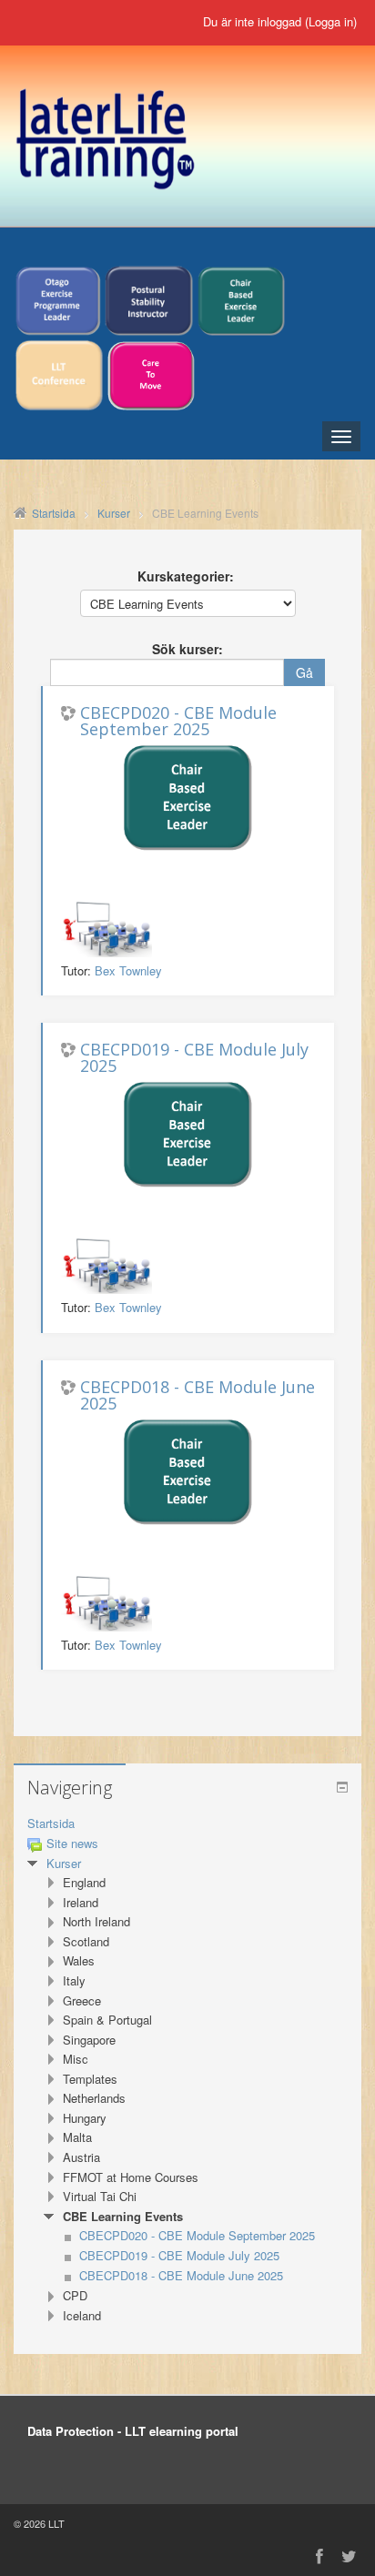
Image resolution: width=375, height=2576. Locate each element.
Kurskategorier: (186, 576)
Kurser (64, 1863)
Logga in (331, 21)
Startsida (51, 1823)
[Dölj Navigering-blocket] (342, 1787)
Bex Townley (128, 970)
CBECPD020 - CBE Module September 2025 (178, 721)
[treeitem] (187, 1824)
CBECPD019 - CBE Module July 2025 (194, 1057)
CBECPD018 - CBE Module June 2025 (198, 1395)
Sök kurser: (187, 649)
